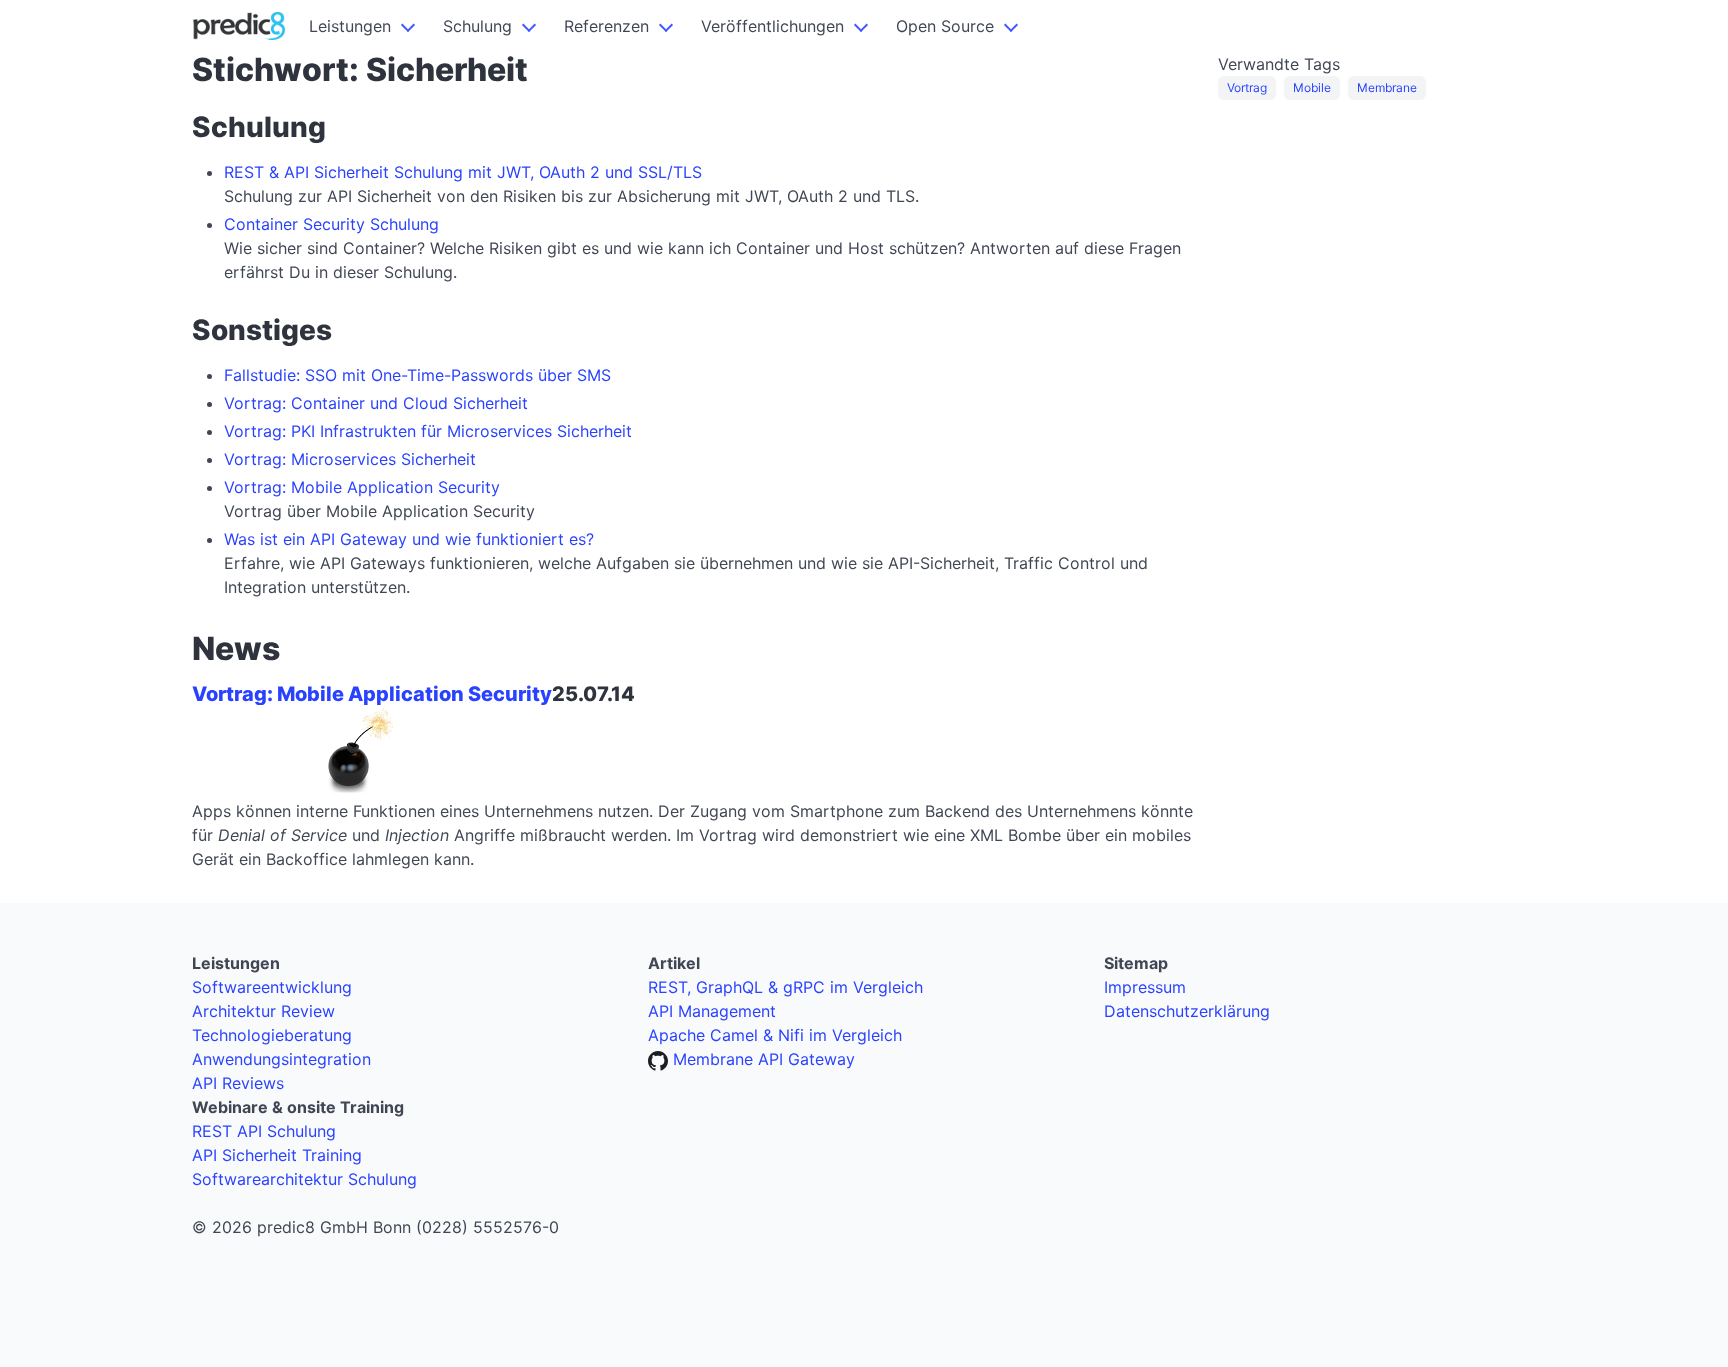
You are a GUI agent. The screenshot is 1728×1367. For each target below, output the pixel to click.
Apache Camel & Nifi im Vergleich (775, 1035)
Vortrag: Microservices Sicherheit (350, 459)
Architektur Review (263, 1011)
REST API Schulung (264, 1131)
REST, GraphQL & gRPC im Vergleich (785, 987)
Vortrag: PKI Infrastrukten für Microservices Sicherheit (428, 431)
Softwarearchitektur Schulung (304, 1179)
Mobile (1312, 87)
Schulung (477, 26)
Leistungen (350, 26)
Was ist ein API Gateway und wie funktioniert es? (409, 539)
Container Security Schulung (331, 224)
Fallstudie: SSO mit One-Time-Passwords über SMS (417, 375)
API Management (712, 1011)
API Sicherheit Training (277, 1155)
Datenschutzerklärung (1187, 1011)
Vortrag (1247, 87)
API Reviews (238, 1083)
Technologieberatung (272, 1035)
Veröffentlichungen (772, 26)
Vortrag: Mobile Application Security (362, 487)
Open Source (945, 26)
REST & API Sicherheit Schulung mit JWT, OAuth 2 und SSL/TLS (463, 172)
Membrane (1387, 87)
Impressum (1145, 987)
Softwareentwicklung (272, 987)
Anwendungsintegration (281, 1059)
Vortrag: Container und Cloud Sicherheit (376, 403)
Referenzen (606, 26)
